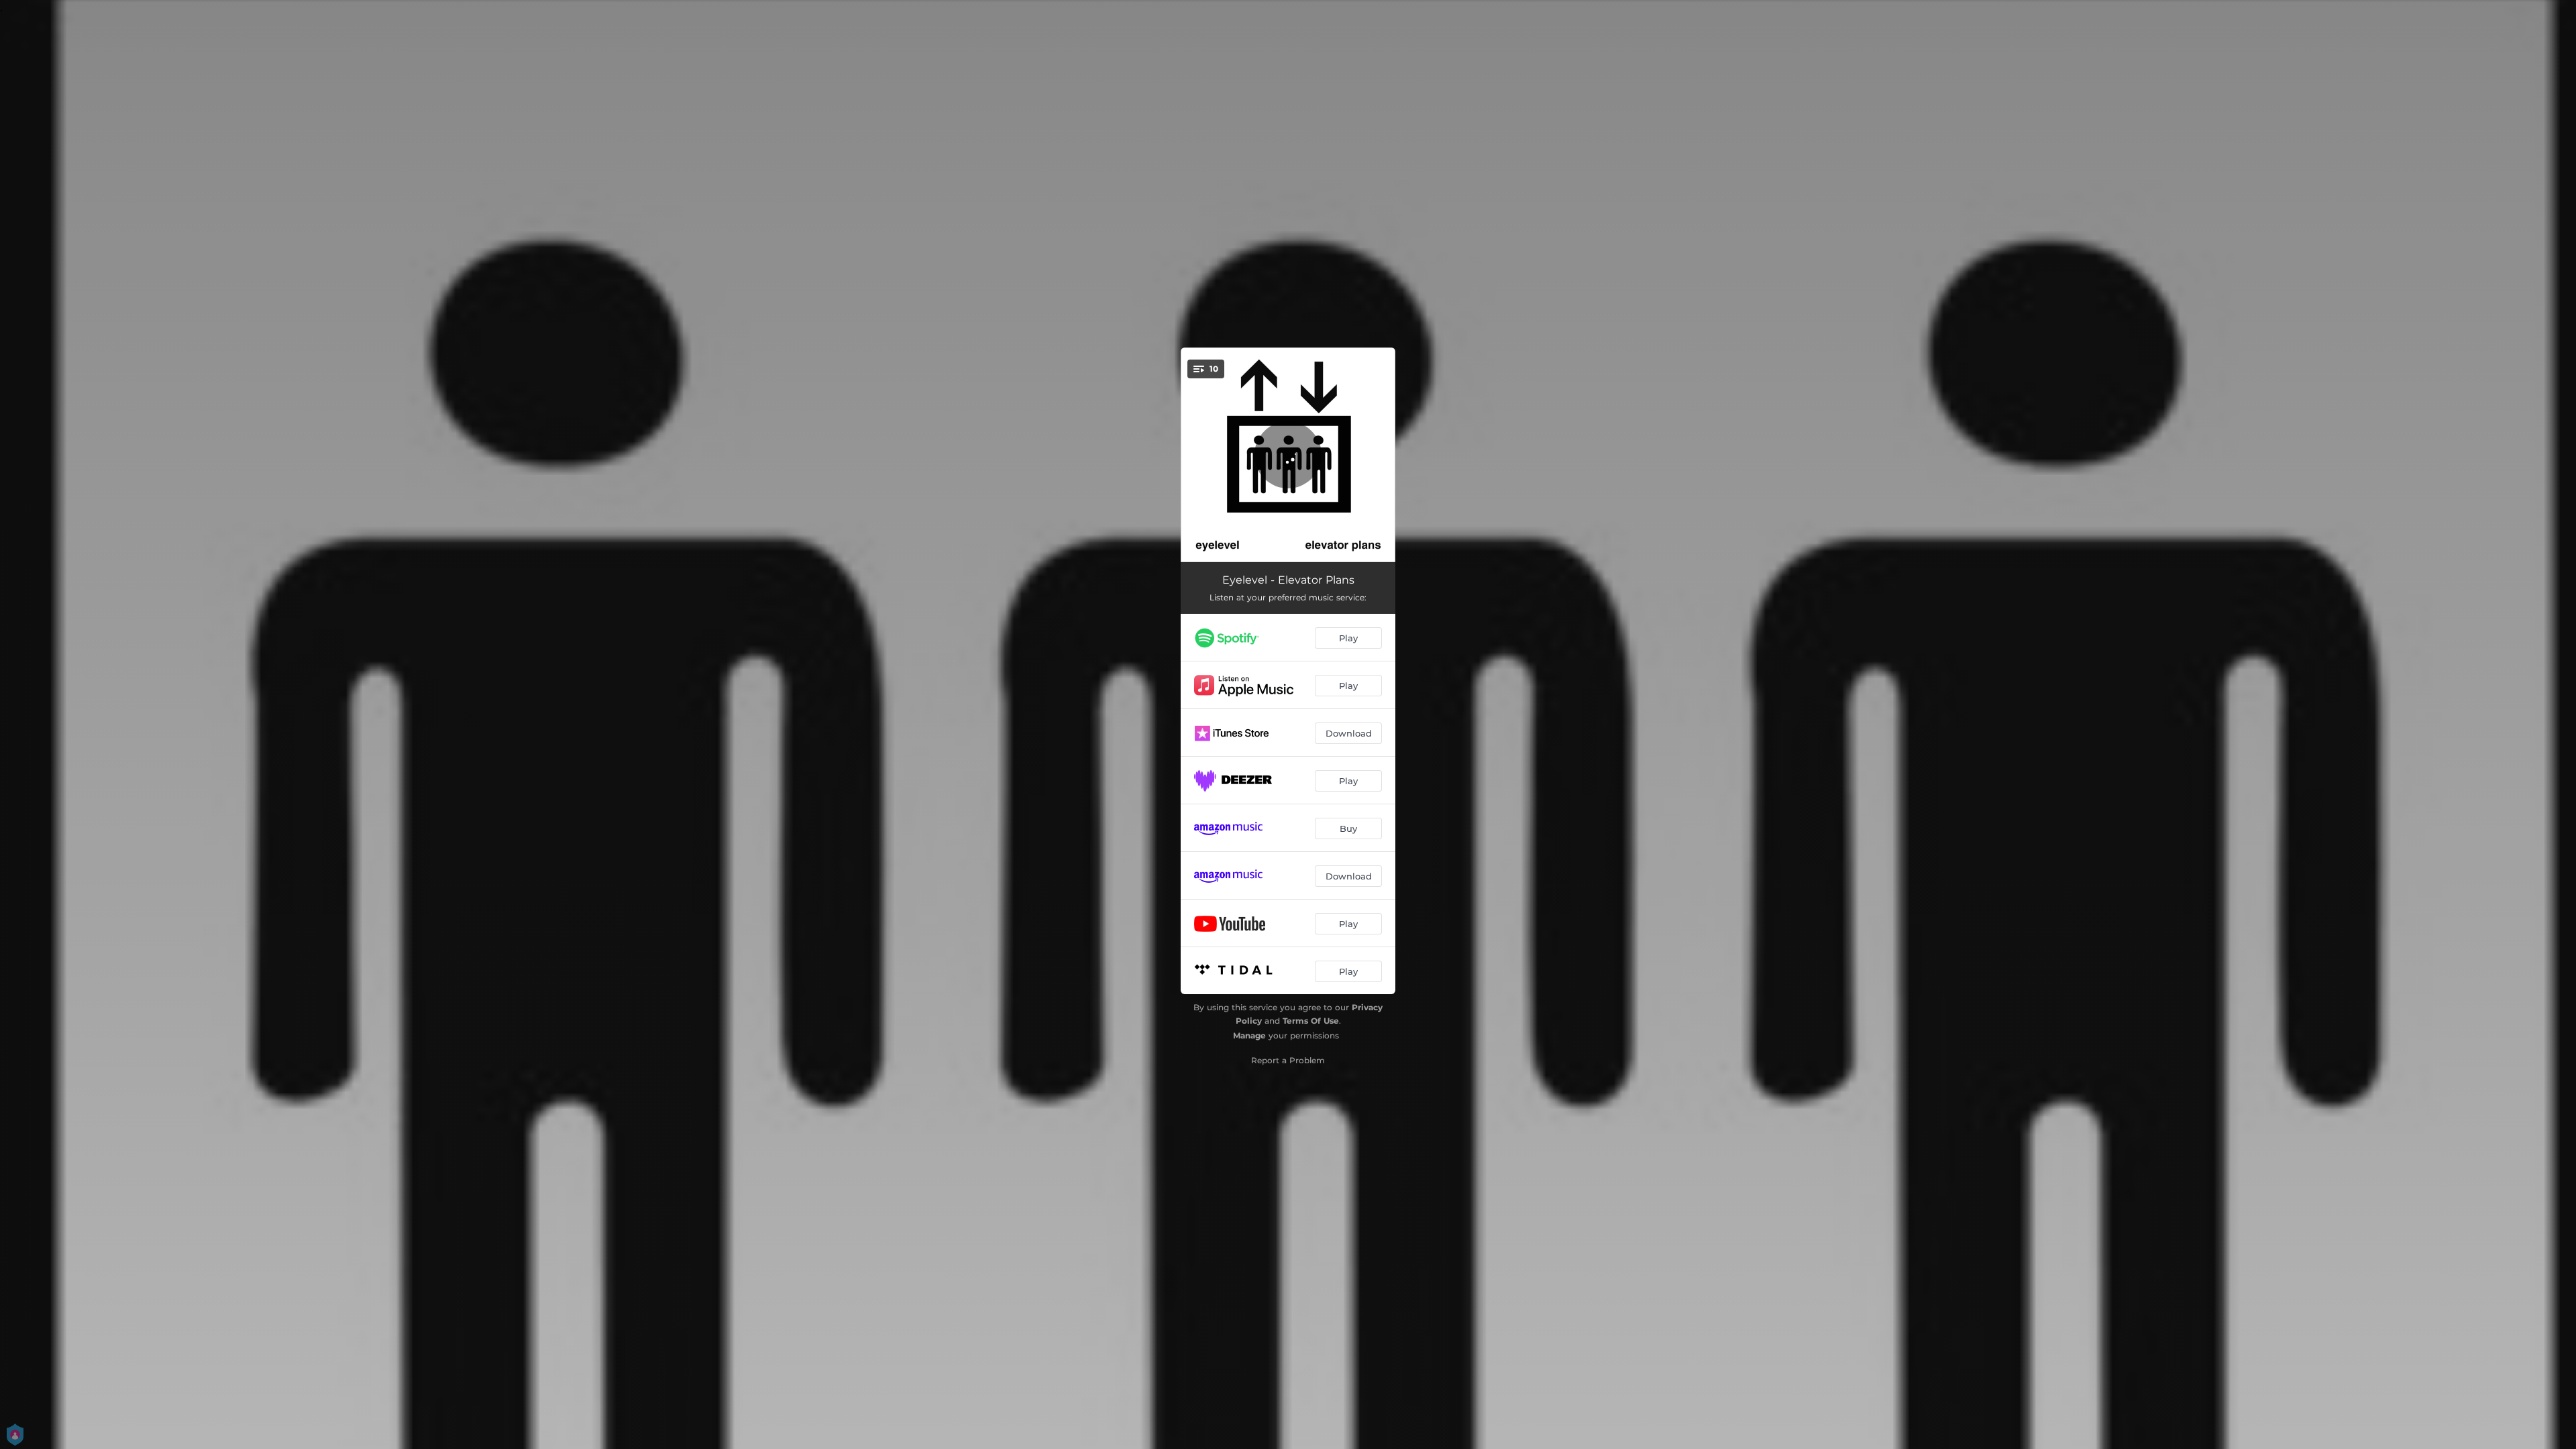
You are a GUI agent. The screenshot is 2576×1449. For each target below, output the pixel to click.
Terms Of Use (1311, 1021)
